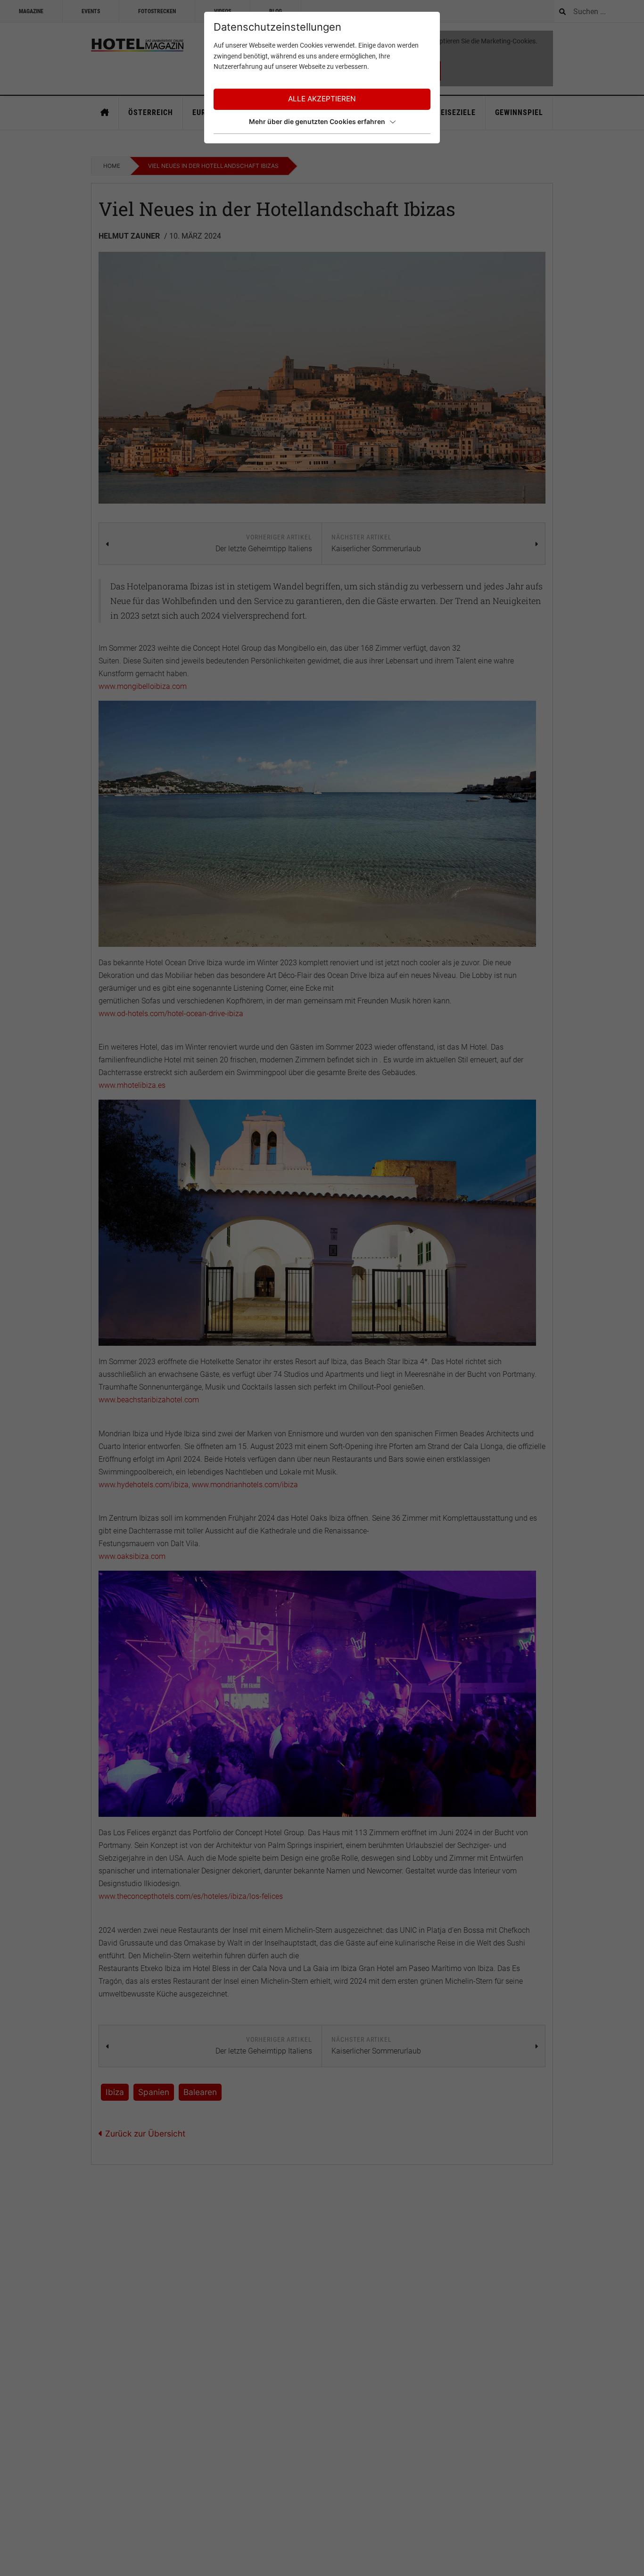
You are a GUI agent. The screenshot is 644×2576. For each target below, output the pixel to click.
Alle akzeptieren (322, 99)
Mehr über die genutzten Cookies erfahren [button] (317, 121)
